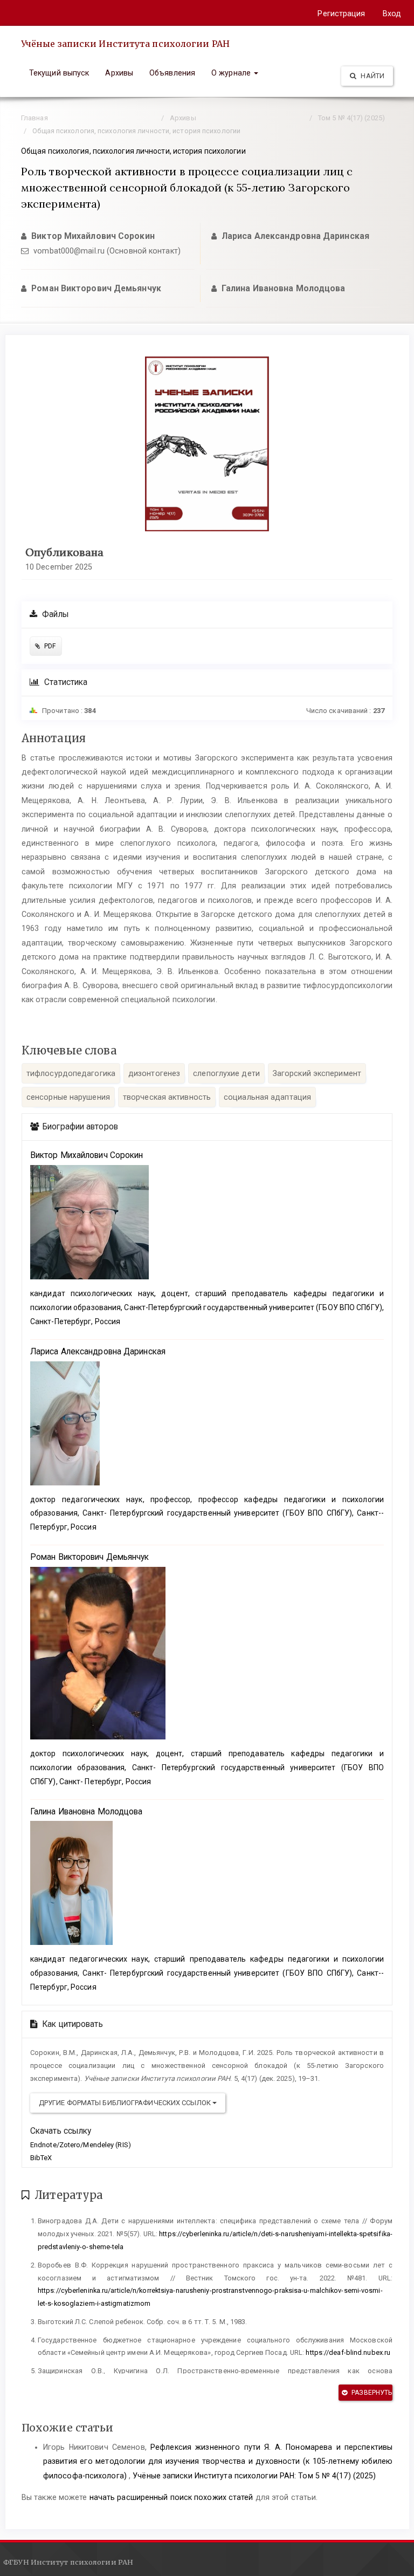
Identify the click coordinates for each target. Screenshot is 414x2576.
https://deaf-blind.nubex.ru (348, 2352)
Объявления (172, 73)
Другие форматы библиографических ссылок (126, 2103)
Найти (372, 76)
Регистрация (341, 13)
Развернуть (371, 2393)
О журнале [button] (232, 73)
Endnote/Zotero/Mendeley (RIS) (81, 2145)
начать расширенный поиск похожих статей (171, 2497)
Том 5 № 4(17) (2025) (351, 118)
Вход (392, 13)
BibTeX (41, 2158)
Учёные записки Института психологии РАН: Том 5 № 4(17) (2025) (254, 2476)
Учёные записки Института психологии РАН (125, 44)
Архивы (119, 73)
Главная (34, 118)
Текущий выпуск (59, 73)
